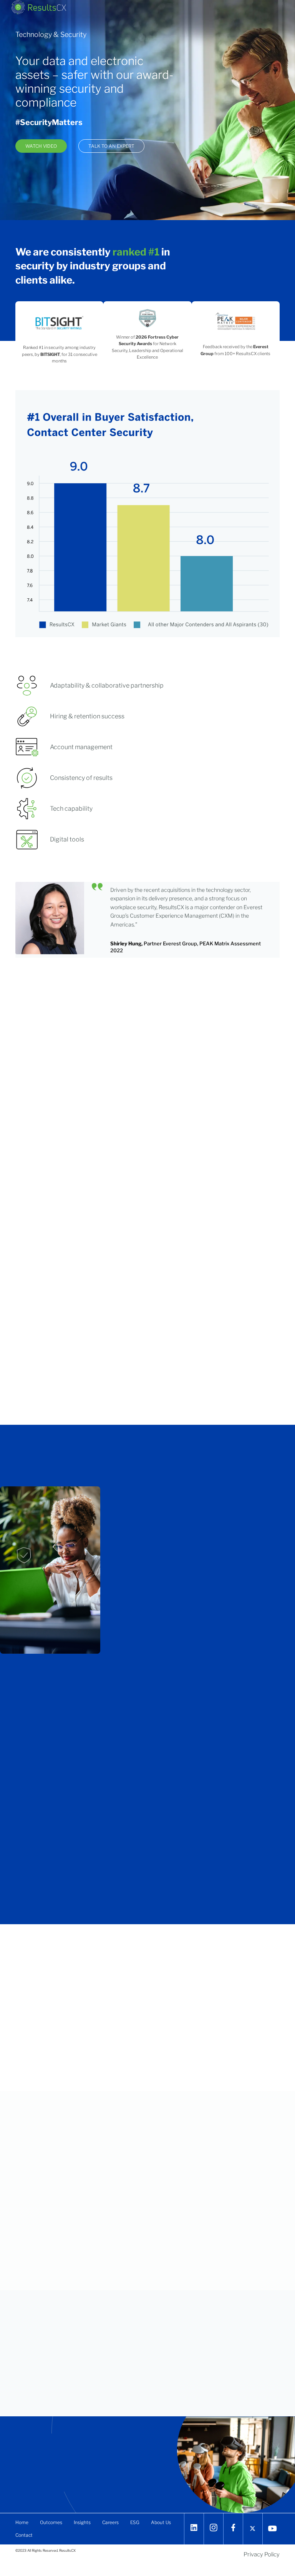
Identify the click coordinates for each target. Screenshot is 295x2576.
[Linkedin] (194, 2528)
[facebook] (233, 2528)
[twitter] (253, 2528)
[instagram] (214, 2528)
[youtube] (273, 2528)
